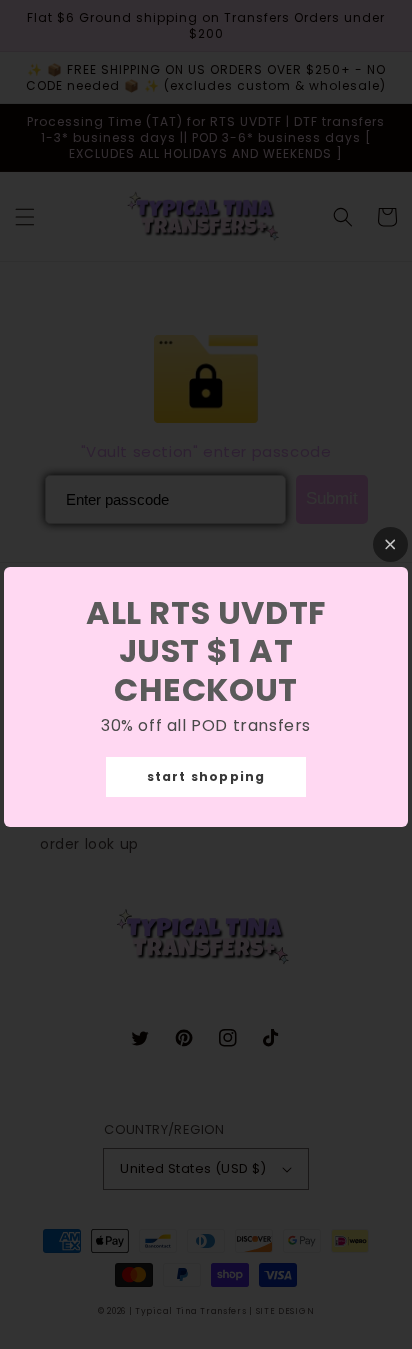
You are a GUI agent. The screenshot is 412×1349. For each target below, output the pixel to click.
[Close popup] (390, 544)
